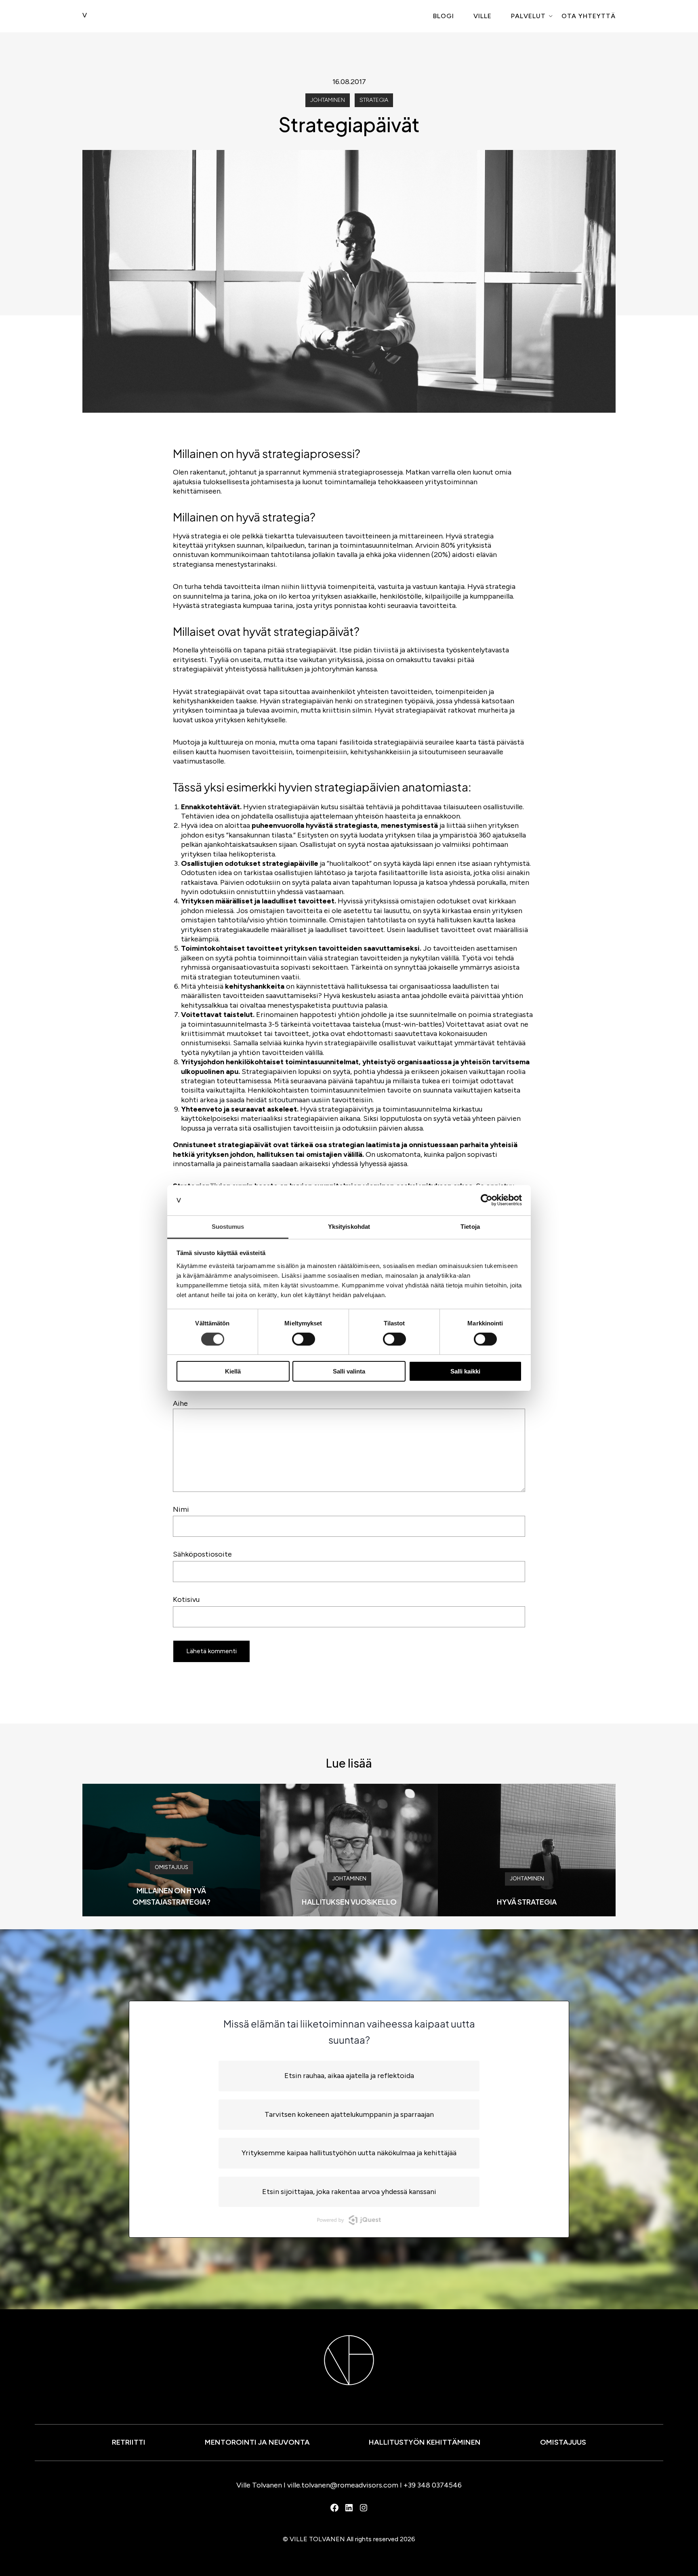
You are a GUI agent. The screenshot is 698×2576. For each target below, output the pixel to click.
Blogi (444, 16)
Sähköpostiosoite (202, 1554)
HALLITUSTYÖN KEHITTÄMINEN (425, 2442)
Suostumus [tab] (228, 1226)
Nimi (181, 1509)
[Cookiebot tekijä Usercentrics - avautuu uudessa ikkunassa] (487, 1200)
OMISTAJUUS (563, 2442)
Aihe (180, 1403)
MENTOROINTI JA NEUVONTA (257, 2442)
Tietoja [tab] (470, 1226)
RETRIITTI (129, 2442)
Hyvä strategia (527, 1902)
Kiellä (233, 1371)
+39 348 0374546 (433, 2485)
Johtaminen (328, 100)
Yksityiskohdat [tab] (349, 1226)
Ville (483, 16)
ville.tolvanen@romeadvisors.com (343, 2485)
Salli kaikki (465, 1371)
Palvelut (528, 16)
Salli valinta (349, 1371)
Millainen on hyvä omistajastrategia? (171, 1896)
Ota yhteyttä (589, 16)
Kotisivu (186, 1599)
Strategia (374, 100)
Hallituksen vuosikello (349, 1902)
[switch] (304, 1339)
